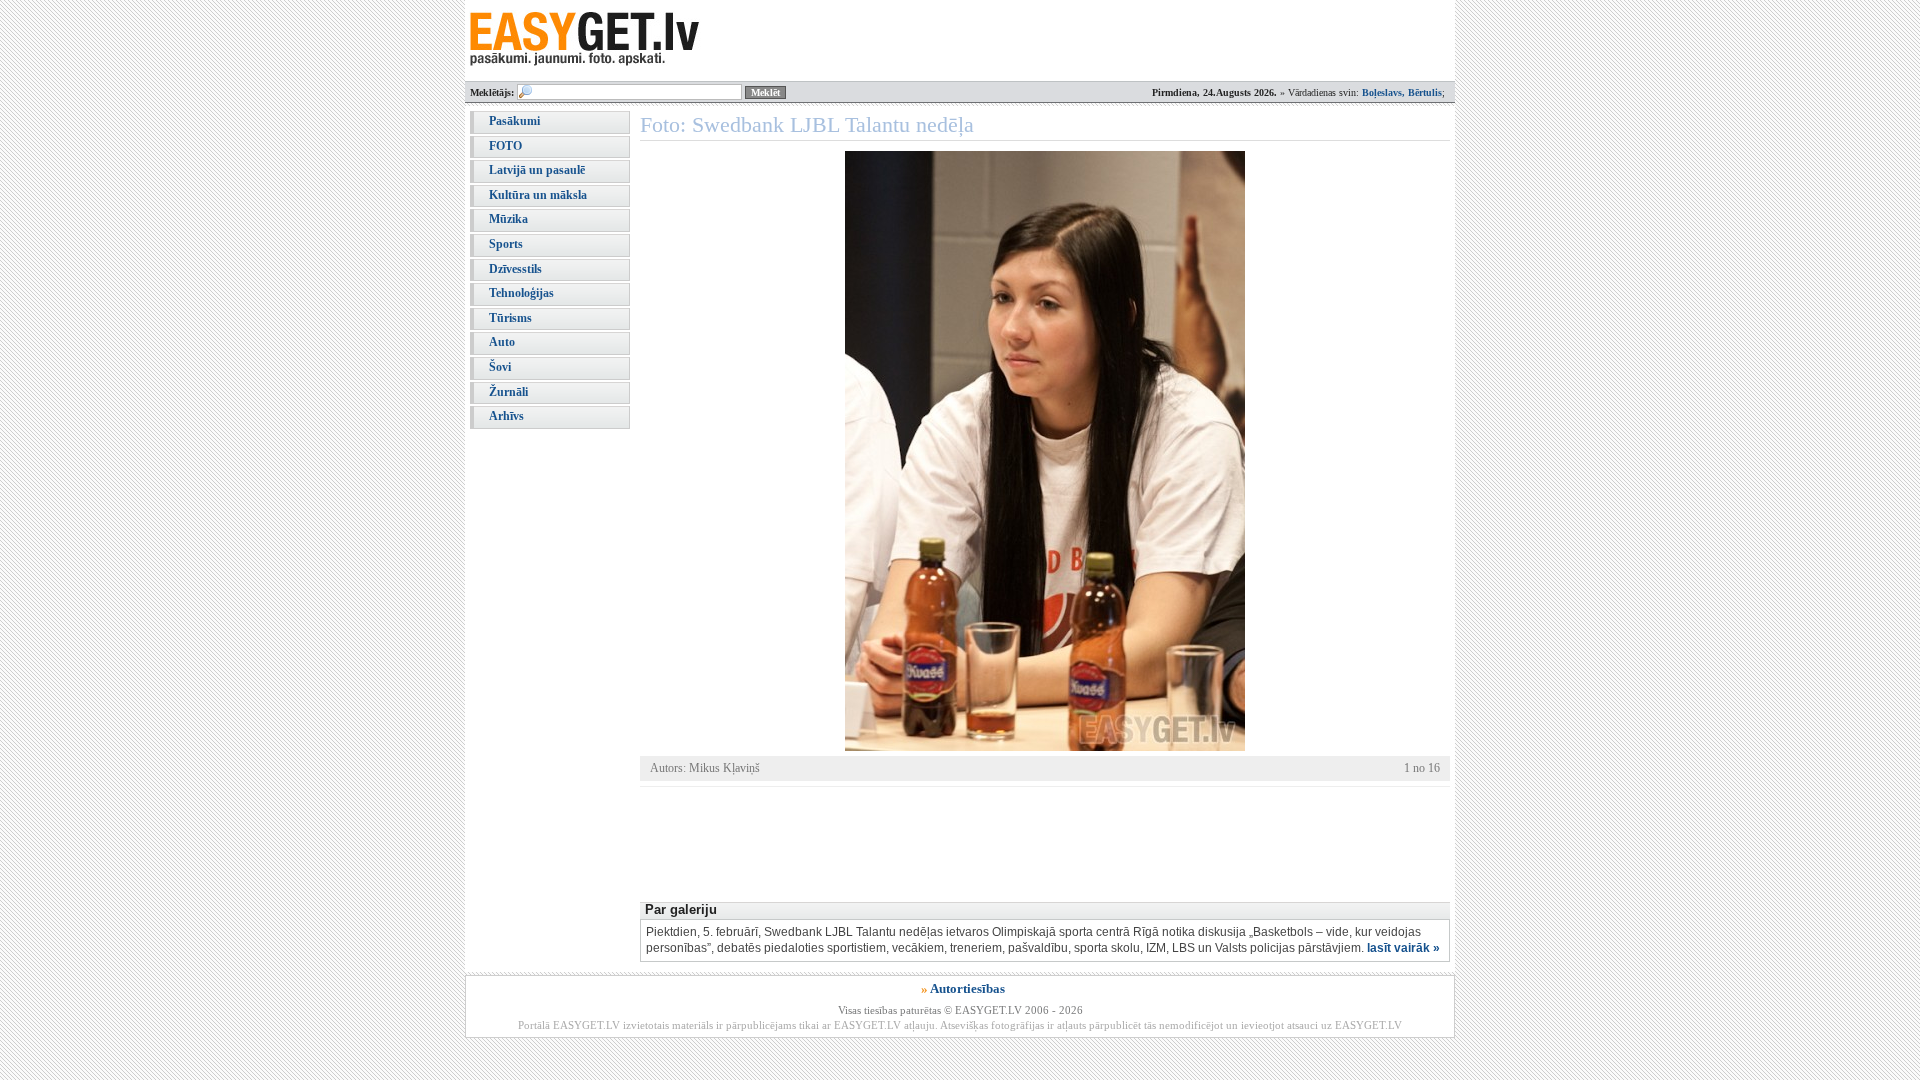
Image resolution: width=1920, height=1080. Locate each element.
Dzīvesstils (515, 269)
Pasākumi (514, 121)
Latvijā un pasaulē (537, 170)
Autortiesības (967, 988)
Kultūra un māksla (538, 195)
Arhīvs (506, 416)
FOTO (505, 146)
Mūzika (508, 219)
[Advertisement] (1004, 842)
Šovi (500, 367)
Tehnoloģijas (521, 293)
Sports (506, 244)
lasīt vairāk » (1403, 948)
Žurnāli (508, 392)
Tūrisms (510, 318)
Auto (502, 342)
